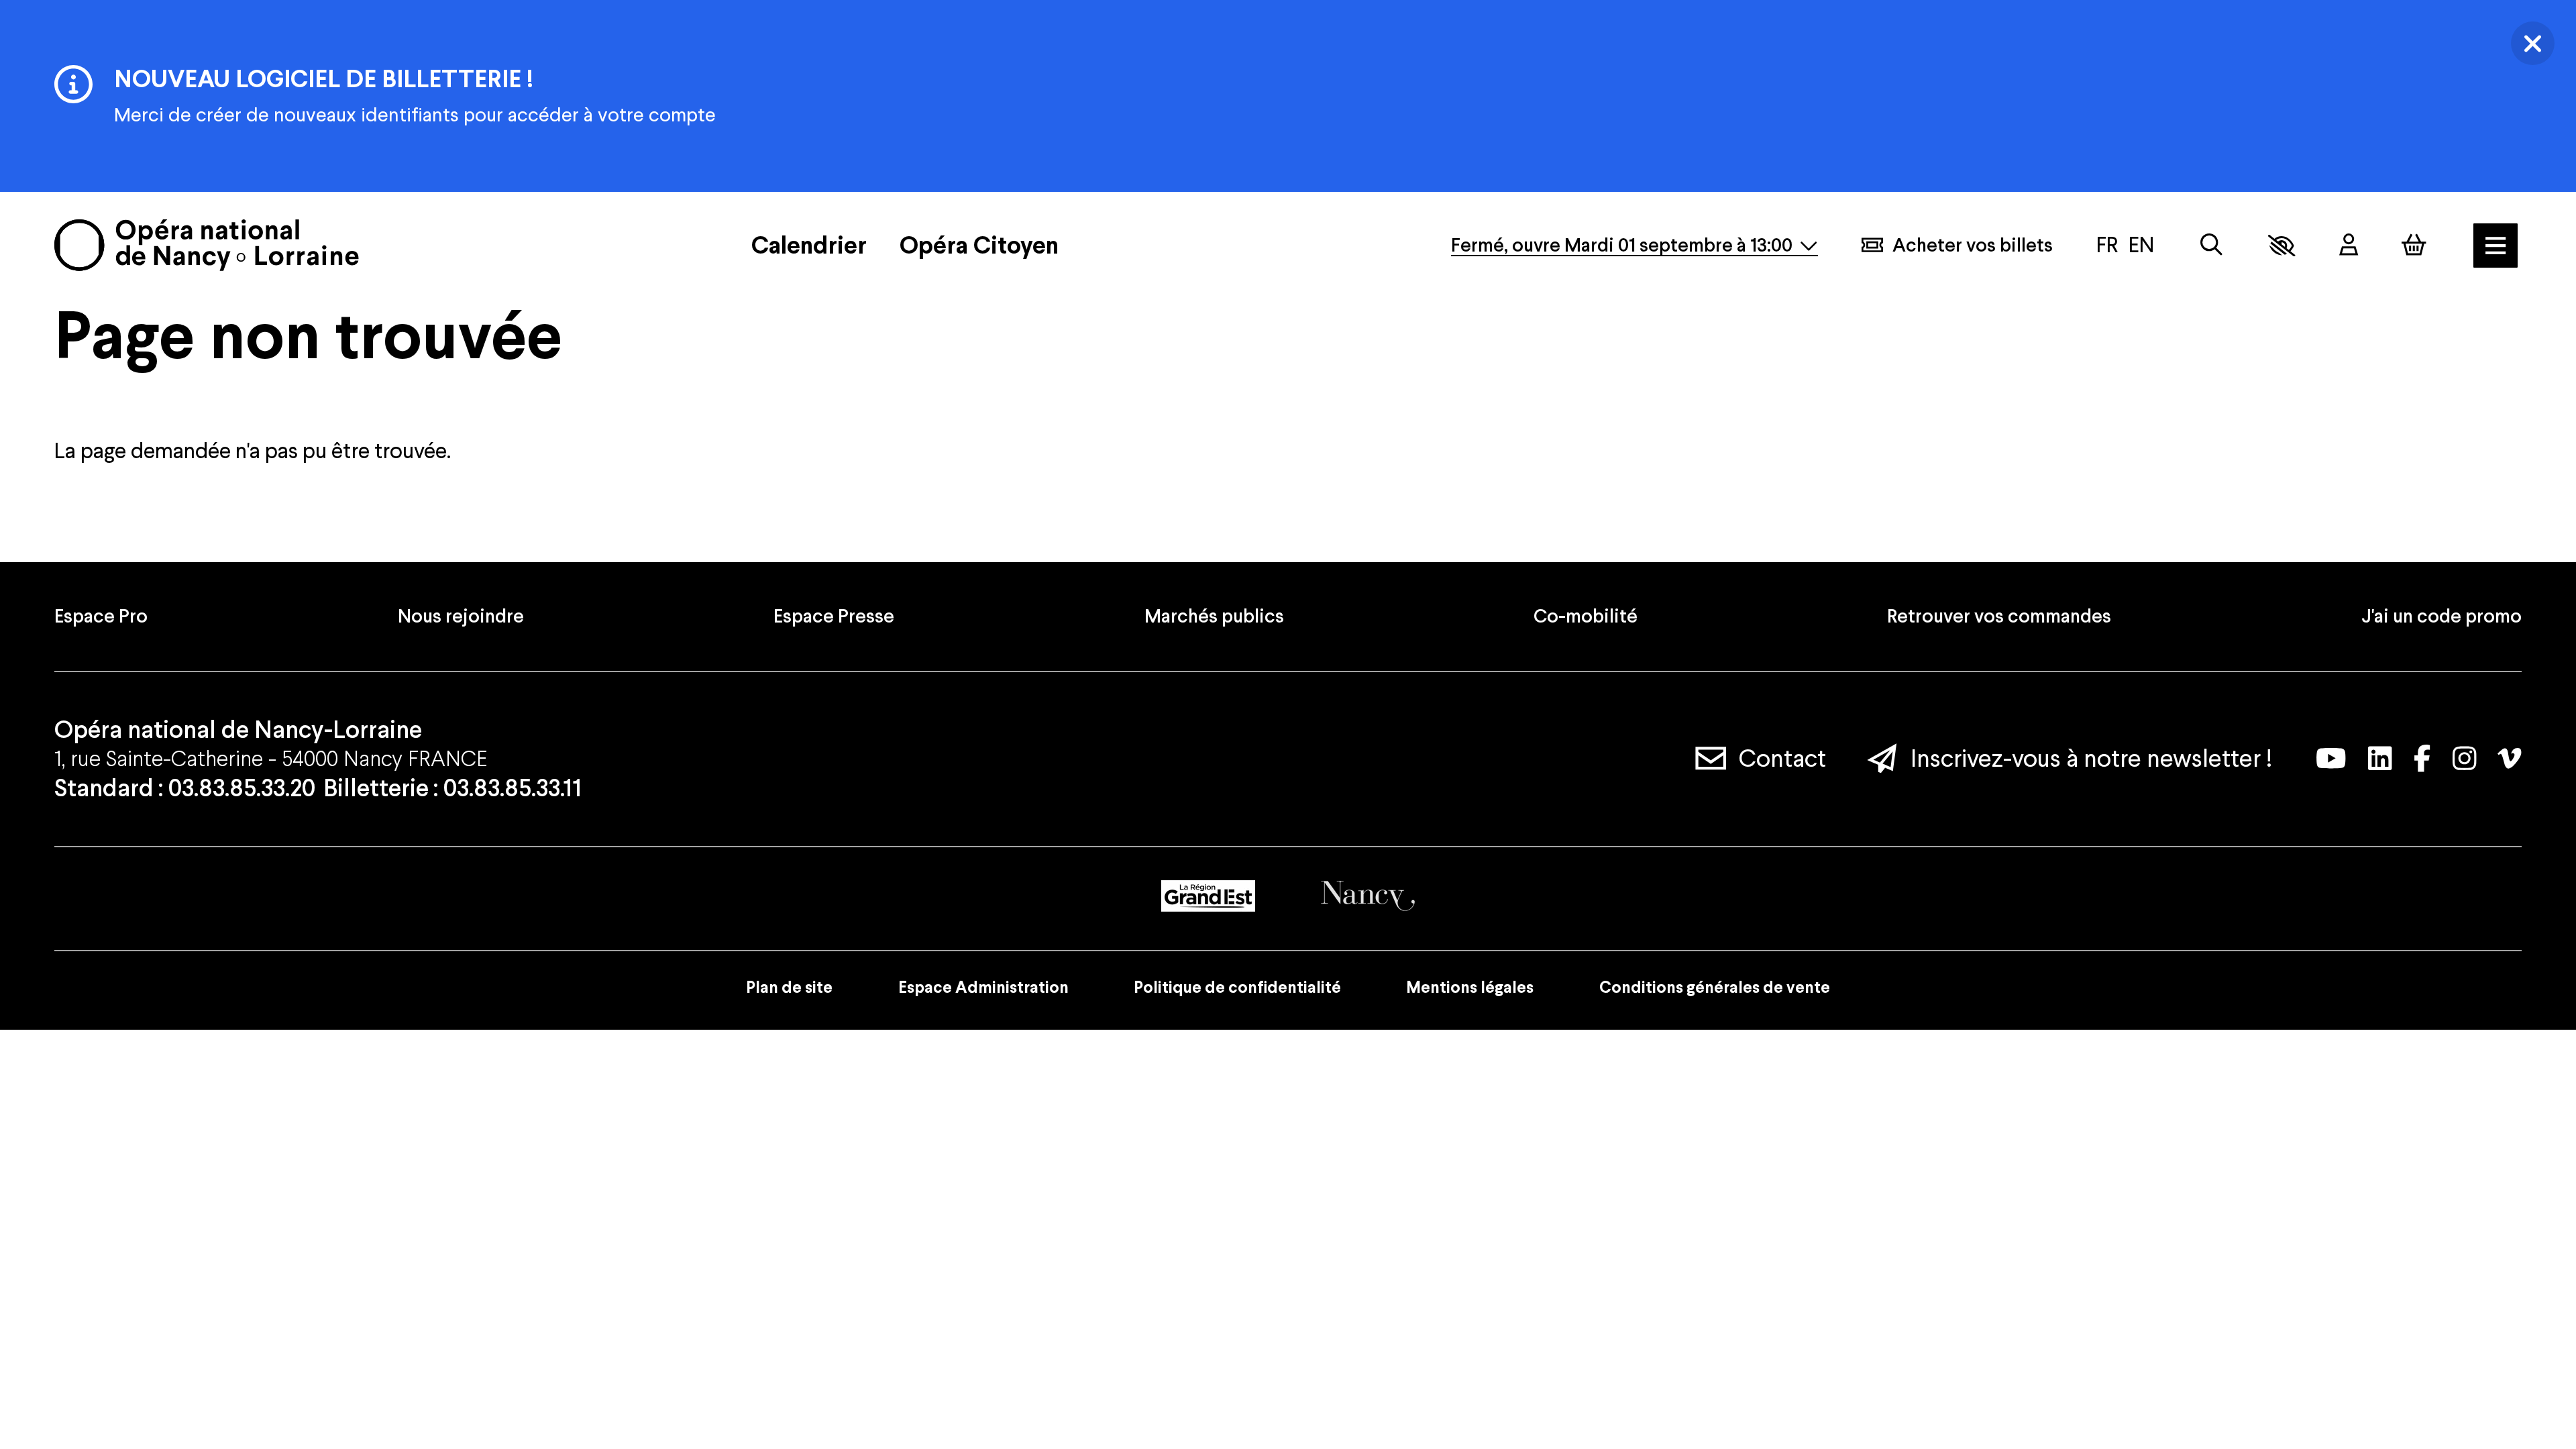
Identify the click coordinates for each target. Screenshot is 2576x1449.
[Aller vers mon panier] (2414, 245)
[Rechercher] (2211, 245)
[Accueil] (207, 245)
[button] (2282, 246)
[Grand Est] (1208, 896)
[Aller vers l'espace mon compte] (2349, 245)
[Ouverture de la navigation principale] (2495, 246)
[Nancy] (1368, 896)
